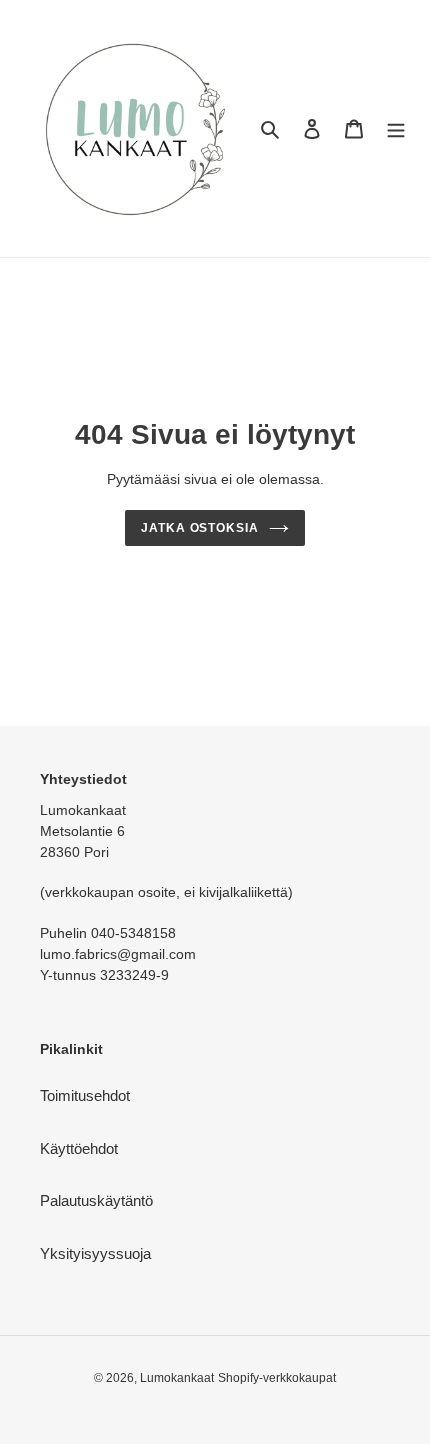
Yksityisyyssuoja (95, 1253)
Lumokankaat (177, 1378)
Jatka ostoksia (200, 528)
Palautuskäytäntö (96, 1200)
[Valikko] (396, 128)
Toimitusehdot (85, 1095)
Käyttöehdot (79, 1148)
